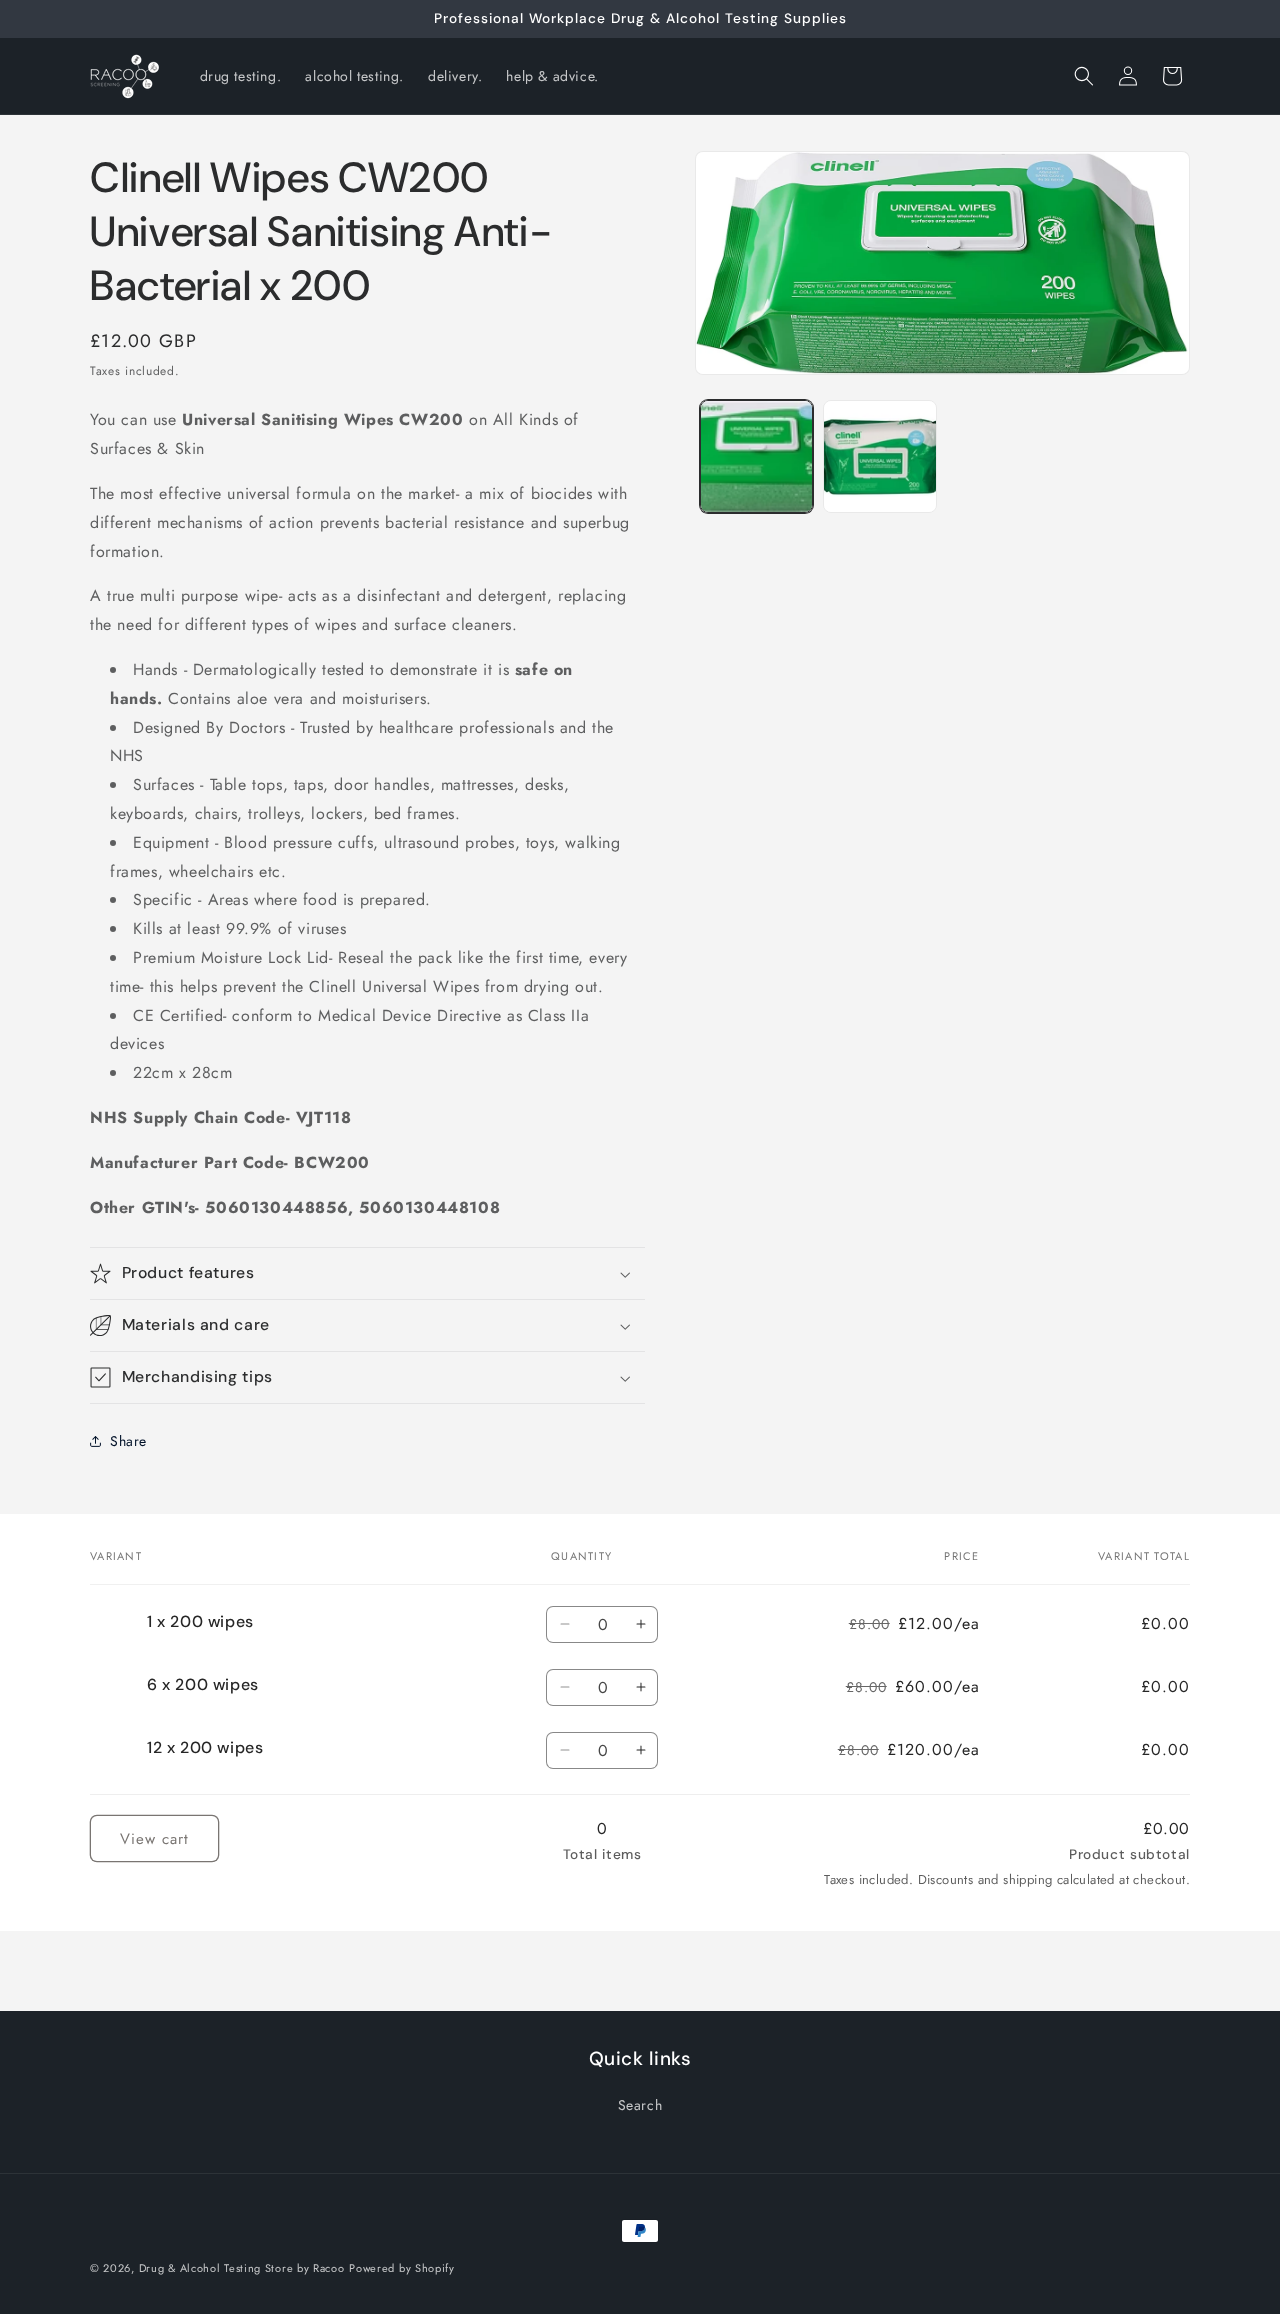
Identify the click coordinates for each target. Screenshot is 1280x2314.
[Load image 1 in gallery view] (756, 456)
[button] (1084, 76)
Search (640, 2105)
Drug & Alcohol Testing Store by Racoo (242, 2268)
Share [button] (128, 1441)
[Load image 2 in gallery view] (879, 456)
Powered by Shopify (402, 2268)
